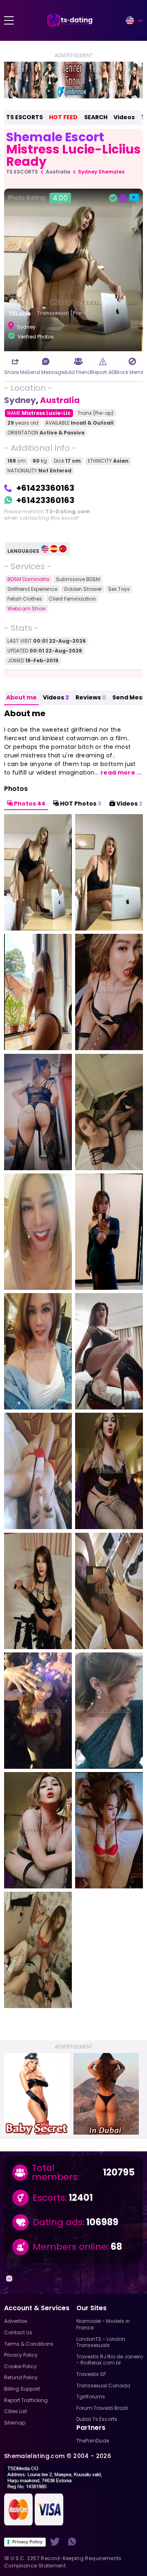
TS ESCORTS (24, 117)
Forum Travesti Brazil (102, 2408)
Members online (70, 2247)
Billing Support (22, 2389)
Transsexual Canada (103, 2386)
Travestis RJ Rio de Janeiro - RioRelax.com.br (110, 2360)
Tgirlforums (91, 2397)
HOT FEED (63, 117)
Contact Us (18, 2332)
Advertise (16, 2321)
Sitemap (15, 2423)
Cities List (16, 2411)
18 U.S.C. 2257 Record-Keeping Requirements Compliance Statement (63, 2562)
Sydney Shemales (101, 172)
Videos (124, 117)
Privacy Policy (27, 2542)
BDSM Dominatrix (28, 579)
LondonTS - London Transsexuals (101, 2342)
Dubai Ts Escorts (97, 2419)
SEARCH (96, 117)
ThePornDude (93, 2441)
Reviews (91, 697)
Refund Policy (21, 2377)
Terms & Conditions (29, 2344)
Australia (58, 172)
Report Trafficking (26, 2400)
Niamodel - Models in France (103, 2324)
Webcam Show (27, 609)
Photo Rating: (38, 198)
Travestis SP (91, 2374)
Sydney (20, 400)
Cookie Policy (20, 2366)
